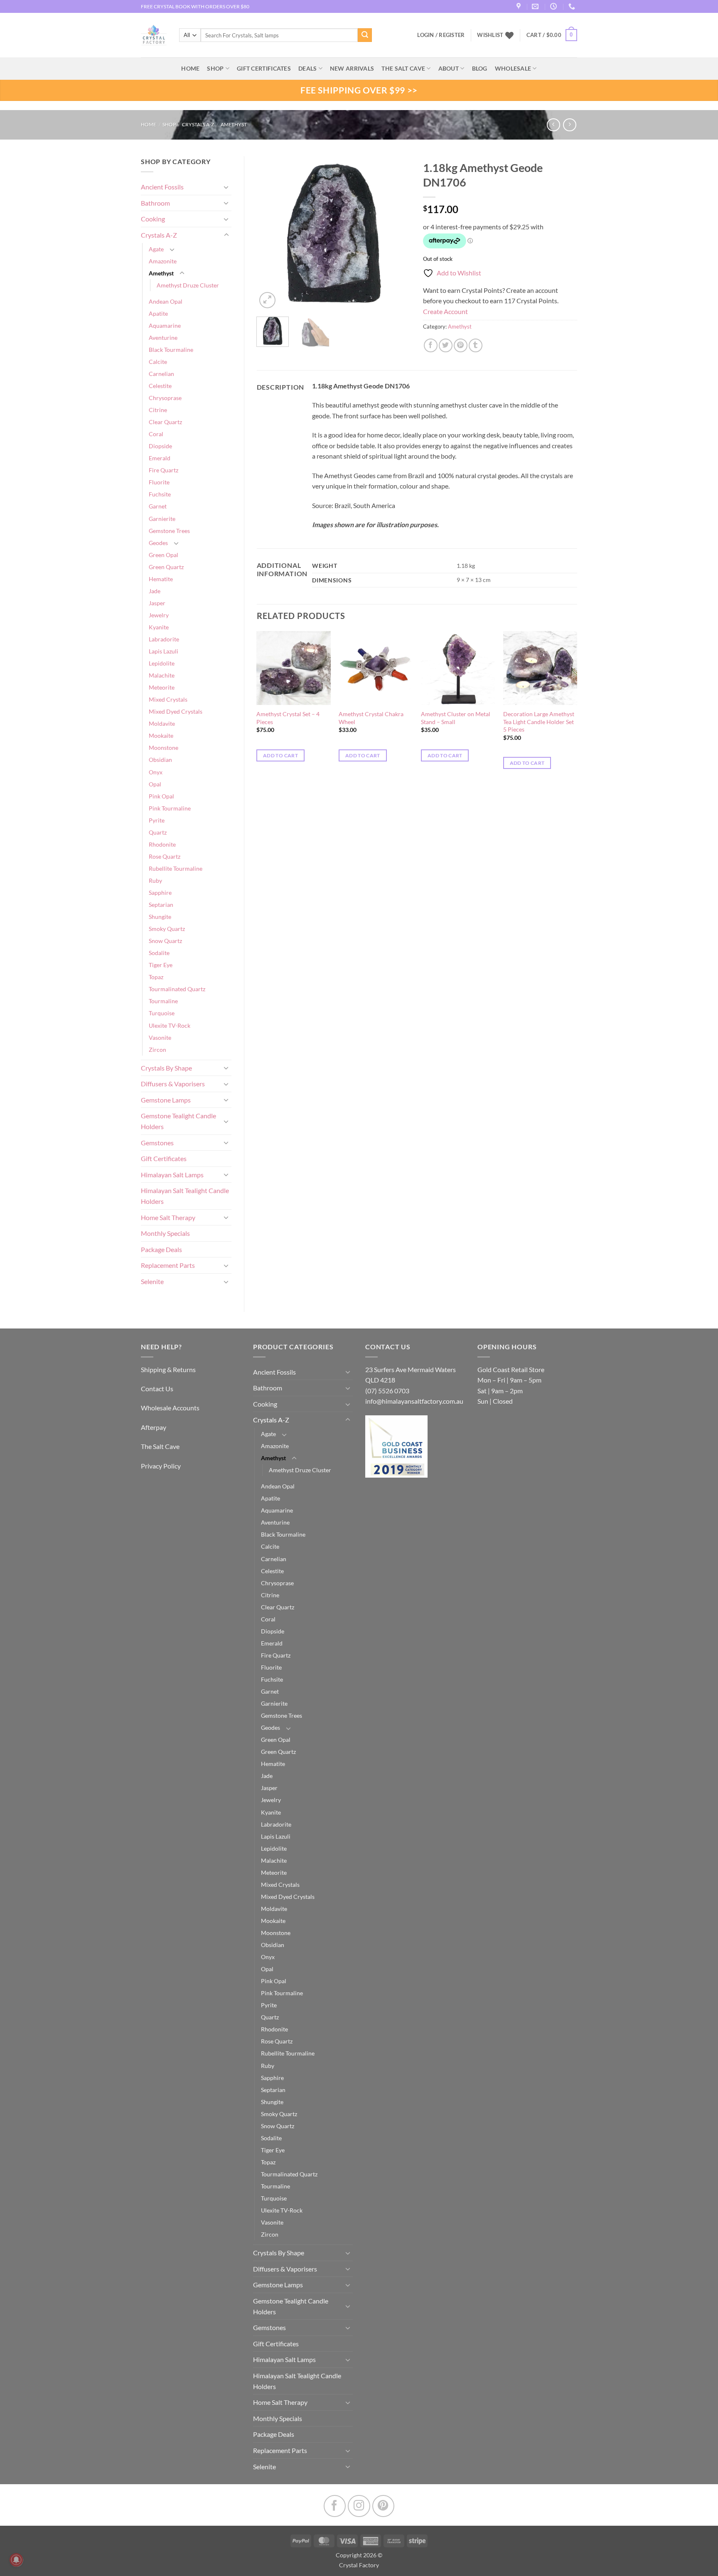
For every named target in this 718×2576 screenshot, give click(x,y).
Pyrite (157, 820)
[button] (552, 35)
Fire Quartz (164, 470)
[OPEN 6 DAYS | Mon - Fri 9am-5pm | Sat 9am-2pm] (554, 6)
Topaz (156, 977)
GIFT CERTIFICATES (264, 68)
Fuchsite (160, 494)
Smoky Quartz (167, 929)
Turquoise (162, 1013)
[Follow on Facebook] (335, 2506)
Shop (215, 68)
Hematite (161, 579)
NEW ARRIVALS (352, 68)
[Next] (397, 233)
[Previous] (270, 233)
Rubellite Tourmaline (176, 868)
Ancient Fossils (162, 187)
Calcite (158, 362)
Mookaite (161, 735)
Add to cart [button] (280, 755)
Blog (480, 68)
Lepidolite (162, 663)
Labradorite (164, 639)
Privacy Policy (161, 1466)
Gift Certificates (164, 1158)
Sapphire (160, 893)
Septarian (161, 905)
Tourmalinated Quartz (177, 989)
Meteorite (162, 687)
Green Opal (164, 555)
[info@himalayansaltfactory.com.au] (536, 6)
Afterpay (154, 1427)
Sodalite (159, 953)
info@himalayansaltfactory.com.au (414, 1401)
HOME (190, 68)
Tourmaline (163, 1001)
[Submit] (365, 35)
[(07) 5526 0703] (573, 6)
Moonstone (164, 748)
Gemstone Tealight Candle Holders (178, 1121)
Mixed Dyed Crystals (176, 711)
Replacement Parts (168, 1265)
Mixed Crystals (168, 699)
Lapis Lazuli (164, 651)
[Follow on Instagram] (359, 2506)
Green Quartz (166, 567)
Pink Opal (161, 796)
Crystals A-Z (198, 124)
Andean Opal (166, 301)
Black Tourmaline (171, 350)
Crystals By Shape (166, 1068)
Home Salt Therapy (168, 1217)
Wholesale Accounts (170, 1408)
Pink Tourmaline (170, 808)
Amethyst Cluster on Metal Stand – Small (456, 718)
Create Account (445, 311)
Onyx (156, 772)
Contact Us (157, 1389)
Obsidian (160, 760)
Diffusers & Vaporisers (173, 1084)
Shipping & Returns (168, 1369)
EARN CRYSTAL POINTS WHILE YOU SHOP (189, 6)
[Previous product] (569, 125)
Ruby (155, 880)
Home (149, 124)
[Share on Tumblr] (476, 345)
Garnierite (162, 519)
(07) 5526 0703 (387, 1391)
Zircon (157, 1050)
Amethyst (234, 124)
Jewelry (159, 615)
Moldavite (162, 723)
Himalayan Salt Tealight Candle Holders (185, 1196)
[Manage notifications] (16, 2560)
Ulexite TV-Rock (170, 1025)
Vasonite (160, 1038)
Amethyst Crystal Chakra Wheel (371, 718)
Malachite (162, 675)
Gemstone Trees (169, 531)
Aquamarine (165, 325)
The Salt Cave (160, 1446)
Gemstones (157, 1143)
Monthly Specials (165, 1233)
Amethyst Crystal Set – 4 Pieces (288, 718)
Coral (156, 434)
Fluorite (159, 482)
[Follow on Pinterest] (383, 2506)
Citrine (158, 410)
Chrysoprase (165, 398)
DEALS (307, 68)
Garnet (158, 506)
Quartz (158, 832)
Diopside (160, 446)
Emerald (160, 458)
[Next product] (553, 125)
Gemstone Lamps (166, 1100)
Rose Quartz (165, 856)
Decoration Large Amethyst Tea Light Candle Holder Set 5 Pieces (539, 722)
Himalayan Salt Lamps (172, 1175)
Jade (155, 591)
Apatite (158, 313)
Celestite (160, 386)
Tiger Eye (161, 965)
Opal (155, 784)
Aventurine (163, 338)
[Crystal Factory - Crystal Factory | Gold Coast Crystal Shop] (154, 35)
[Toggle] (226, 187)
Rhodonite (162, 844)
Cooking (153, 219)
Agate (156, 249)
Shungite (160, 917)
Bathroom (155, 203)
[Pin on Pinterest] (461, 345)
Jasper (157, 603)
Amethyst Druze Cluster (188, 285)
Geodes (158, 543)
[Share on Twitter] (446, 345)
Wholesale (513, 68)
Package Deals (161, 1249)
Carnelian (161, 374)
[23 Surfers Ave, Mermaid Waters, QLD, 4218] (520, 6)
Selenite (152, 1281)
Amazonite (163, 261)
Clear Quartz (165, 422)
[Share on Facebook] (431, 345)
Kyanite (159, 627)
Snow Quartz (165, 941)
